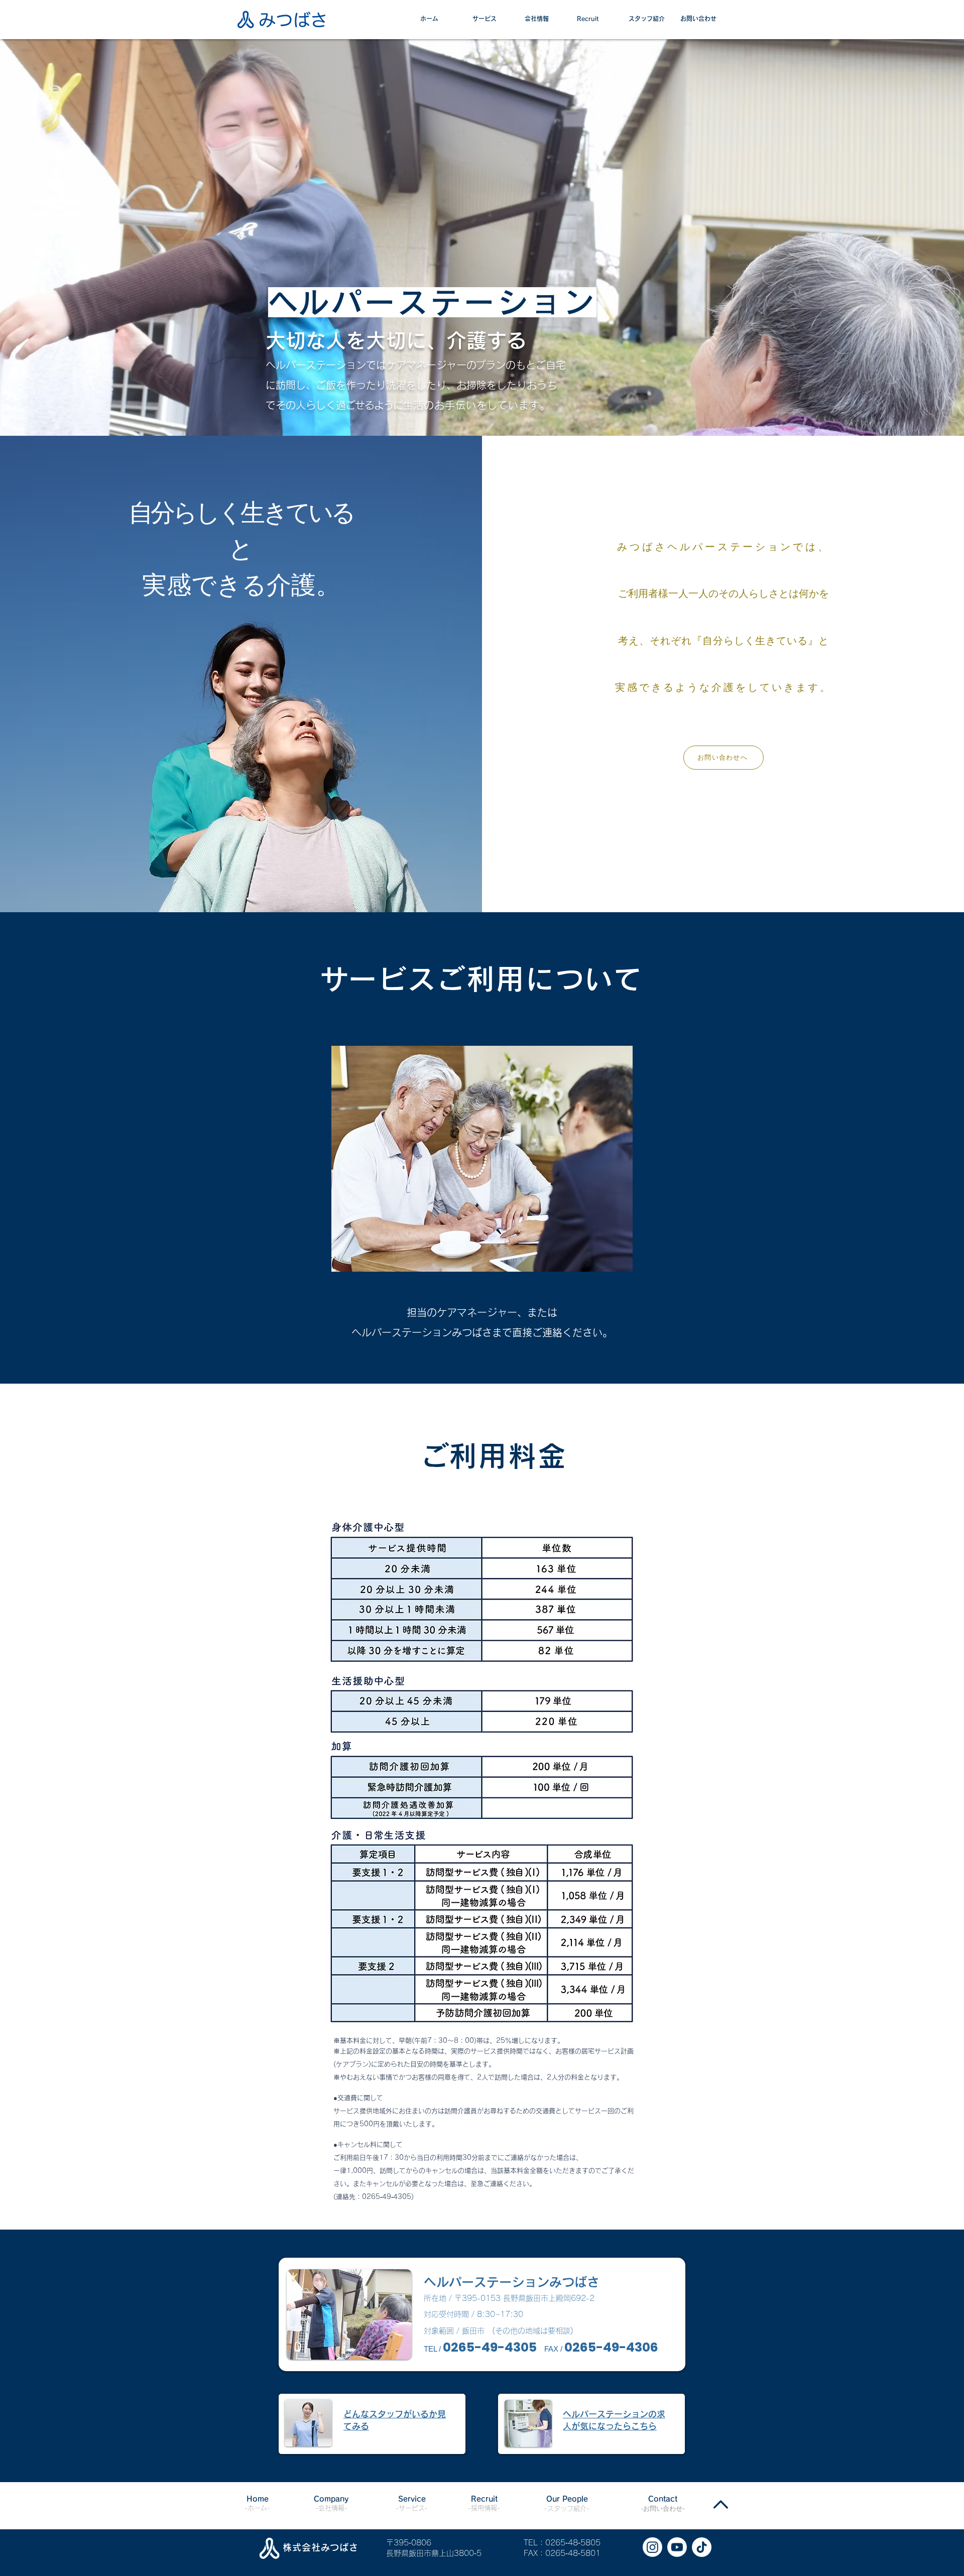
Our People (567, 2499)
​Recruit (484, 2499)
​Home (258, 2499)
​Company (331, 2499)
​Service (412, 2499)
